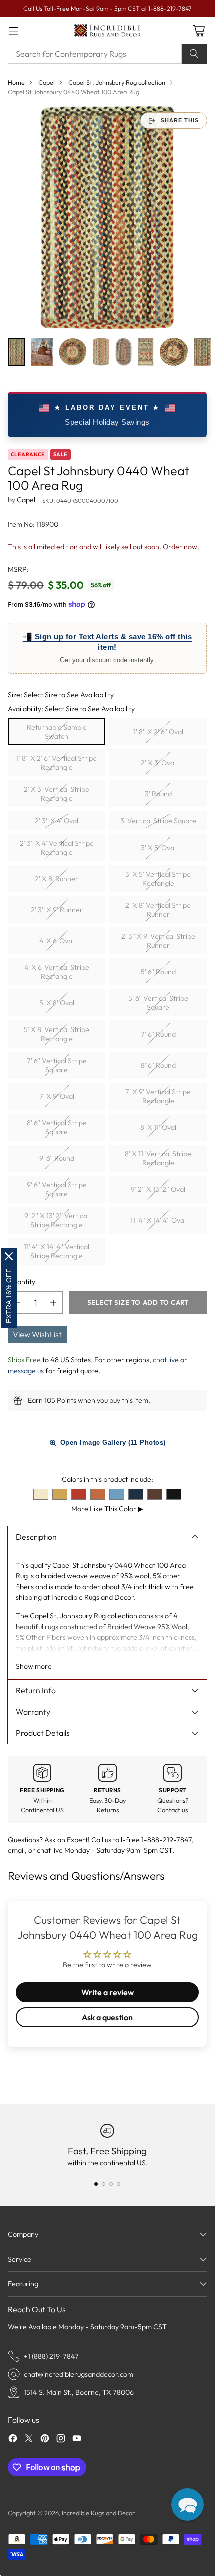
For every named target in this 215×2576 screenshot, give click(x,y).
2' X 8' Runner (57, 879)
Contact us (173, 1810)
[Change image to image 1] (16, 352)
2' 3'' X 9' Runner (57, 910)
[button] (188, 2505)
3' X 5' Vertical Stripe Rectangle (158, 879)
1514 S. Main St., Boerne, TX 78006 (79, 2392)
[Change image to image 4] (101, 352)
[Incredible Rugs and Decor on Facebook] (13, 2440)
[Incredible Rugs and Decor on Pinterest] (45, 2440)
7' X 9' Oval (57, 1096)
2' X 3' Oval (158, 763)
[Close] (9, 1256)
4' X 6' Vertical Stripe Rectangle (57, 972)
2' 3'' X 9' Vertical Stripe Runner (158, 941)
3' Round (158, 794)
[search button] (194, 54)
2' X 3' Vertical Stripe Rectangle (57, 794)
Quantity (22, 1282)
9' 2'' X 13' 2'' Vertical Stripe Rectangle (57, 1220)
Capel (47, 82)
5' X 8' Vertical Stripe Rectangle (57, 1034)
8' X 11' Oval (158, 1127)
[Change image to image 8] (202, 352)
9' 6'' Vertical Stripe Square (57, 1189)
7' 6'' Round (158, 1034)
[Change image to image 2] (42, 352)
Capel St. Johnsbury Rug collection (117, 82)
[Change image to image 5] (123, 352)
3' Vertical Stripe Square (158, 821)
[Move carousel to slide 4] (119, 2184)
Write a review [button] (108, 1992)
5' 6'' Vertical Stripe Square (158, 1003)
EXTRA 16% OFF (9, 1296)
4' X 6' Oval (57, 941)
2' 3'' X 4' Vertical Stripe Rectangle (57, 848)
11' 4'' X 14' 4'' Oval (158, 1220)
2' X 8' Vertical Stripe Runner (158, 910)
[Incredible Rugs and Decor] (107, 30)
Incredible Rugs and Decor (98, 2513)
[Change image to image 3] (73, 352)
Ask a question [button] (107, 2017)
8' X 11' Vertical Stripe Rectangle (158, 1158)
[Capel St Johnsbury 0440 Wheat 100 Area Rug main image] (107, 217)
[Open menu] (13, 30)
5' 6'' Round (158, 972)
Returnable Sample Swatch (57, 732)
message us (26, 1371)
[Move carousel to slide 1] (96, 2184)
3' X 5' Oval (158, 848)
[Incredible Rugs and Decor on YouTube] (77, 2440)
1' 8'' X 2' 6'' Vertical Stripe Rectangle (57, 763)
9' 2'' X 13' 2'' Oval (158, 1189)
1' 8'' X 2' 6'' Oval (158, 732)
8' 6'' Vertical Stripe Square (57, 1127)
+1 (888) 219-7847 (51, 2356)
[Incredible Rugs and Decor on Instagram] (61, 2440)
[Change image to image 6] (146, 352)
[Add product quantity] (53, 1303)
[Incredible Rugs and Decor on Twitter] (29, 2440)
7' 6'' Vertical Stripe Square (57, 1065)
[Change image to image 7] (174, 352)
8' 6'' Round (158, 1065)
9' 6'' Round (57, 1158)
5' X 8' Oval (57, 1003)
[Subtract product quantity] (17, 1303)
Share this (180, 120)
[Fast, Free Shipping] (107, 2131)
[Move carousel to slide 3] (111, 2184)
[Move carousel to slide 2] (104, 2184)
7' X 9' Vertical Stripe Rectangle (158, 1096)
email (16, 1850)
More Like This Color (107, 1509)
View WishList (37, 1334)
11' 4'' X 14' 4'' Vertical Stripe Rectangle (57, 1251)
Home (16, 82)
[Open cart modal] (199, 30)
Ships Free (24, 1360)
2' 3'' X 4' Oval (57, 821)
